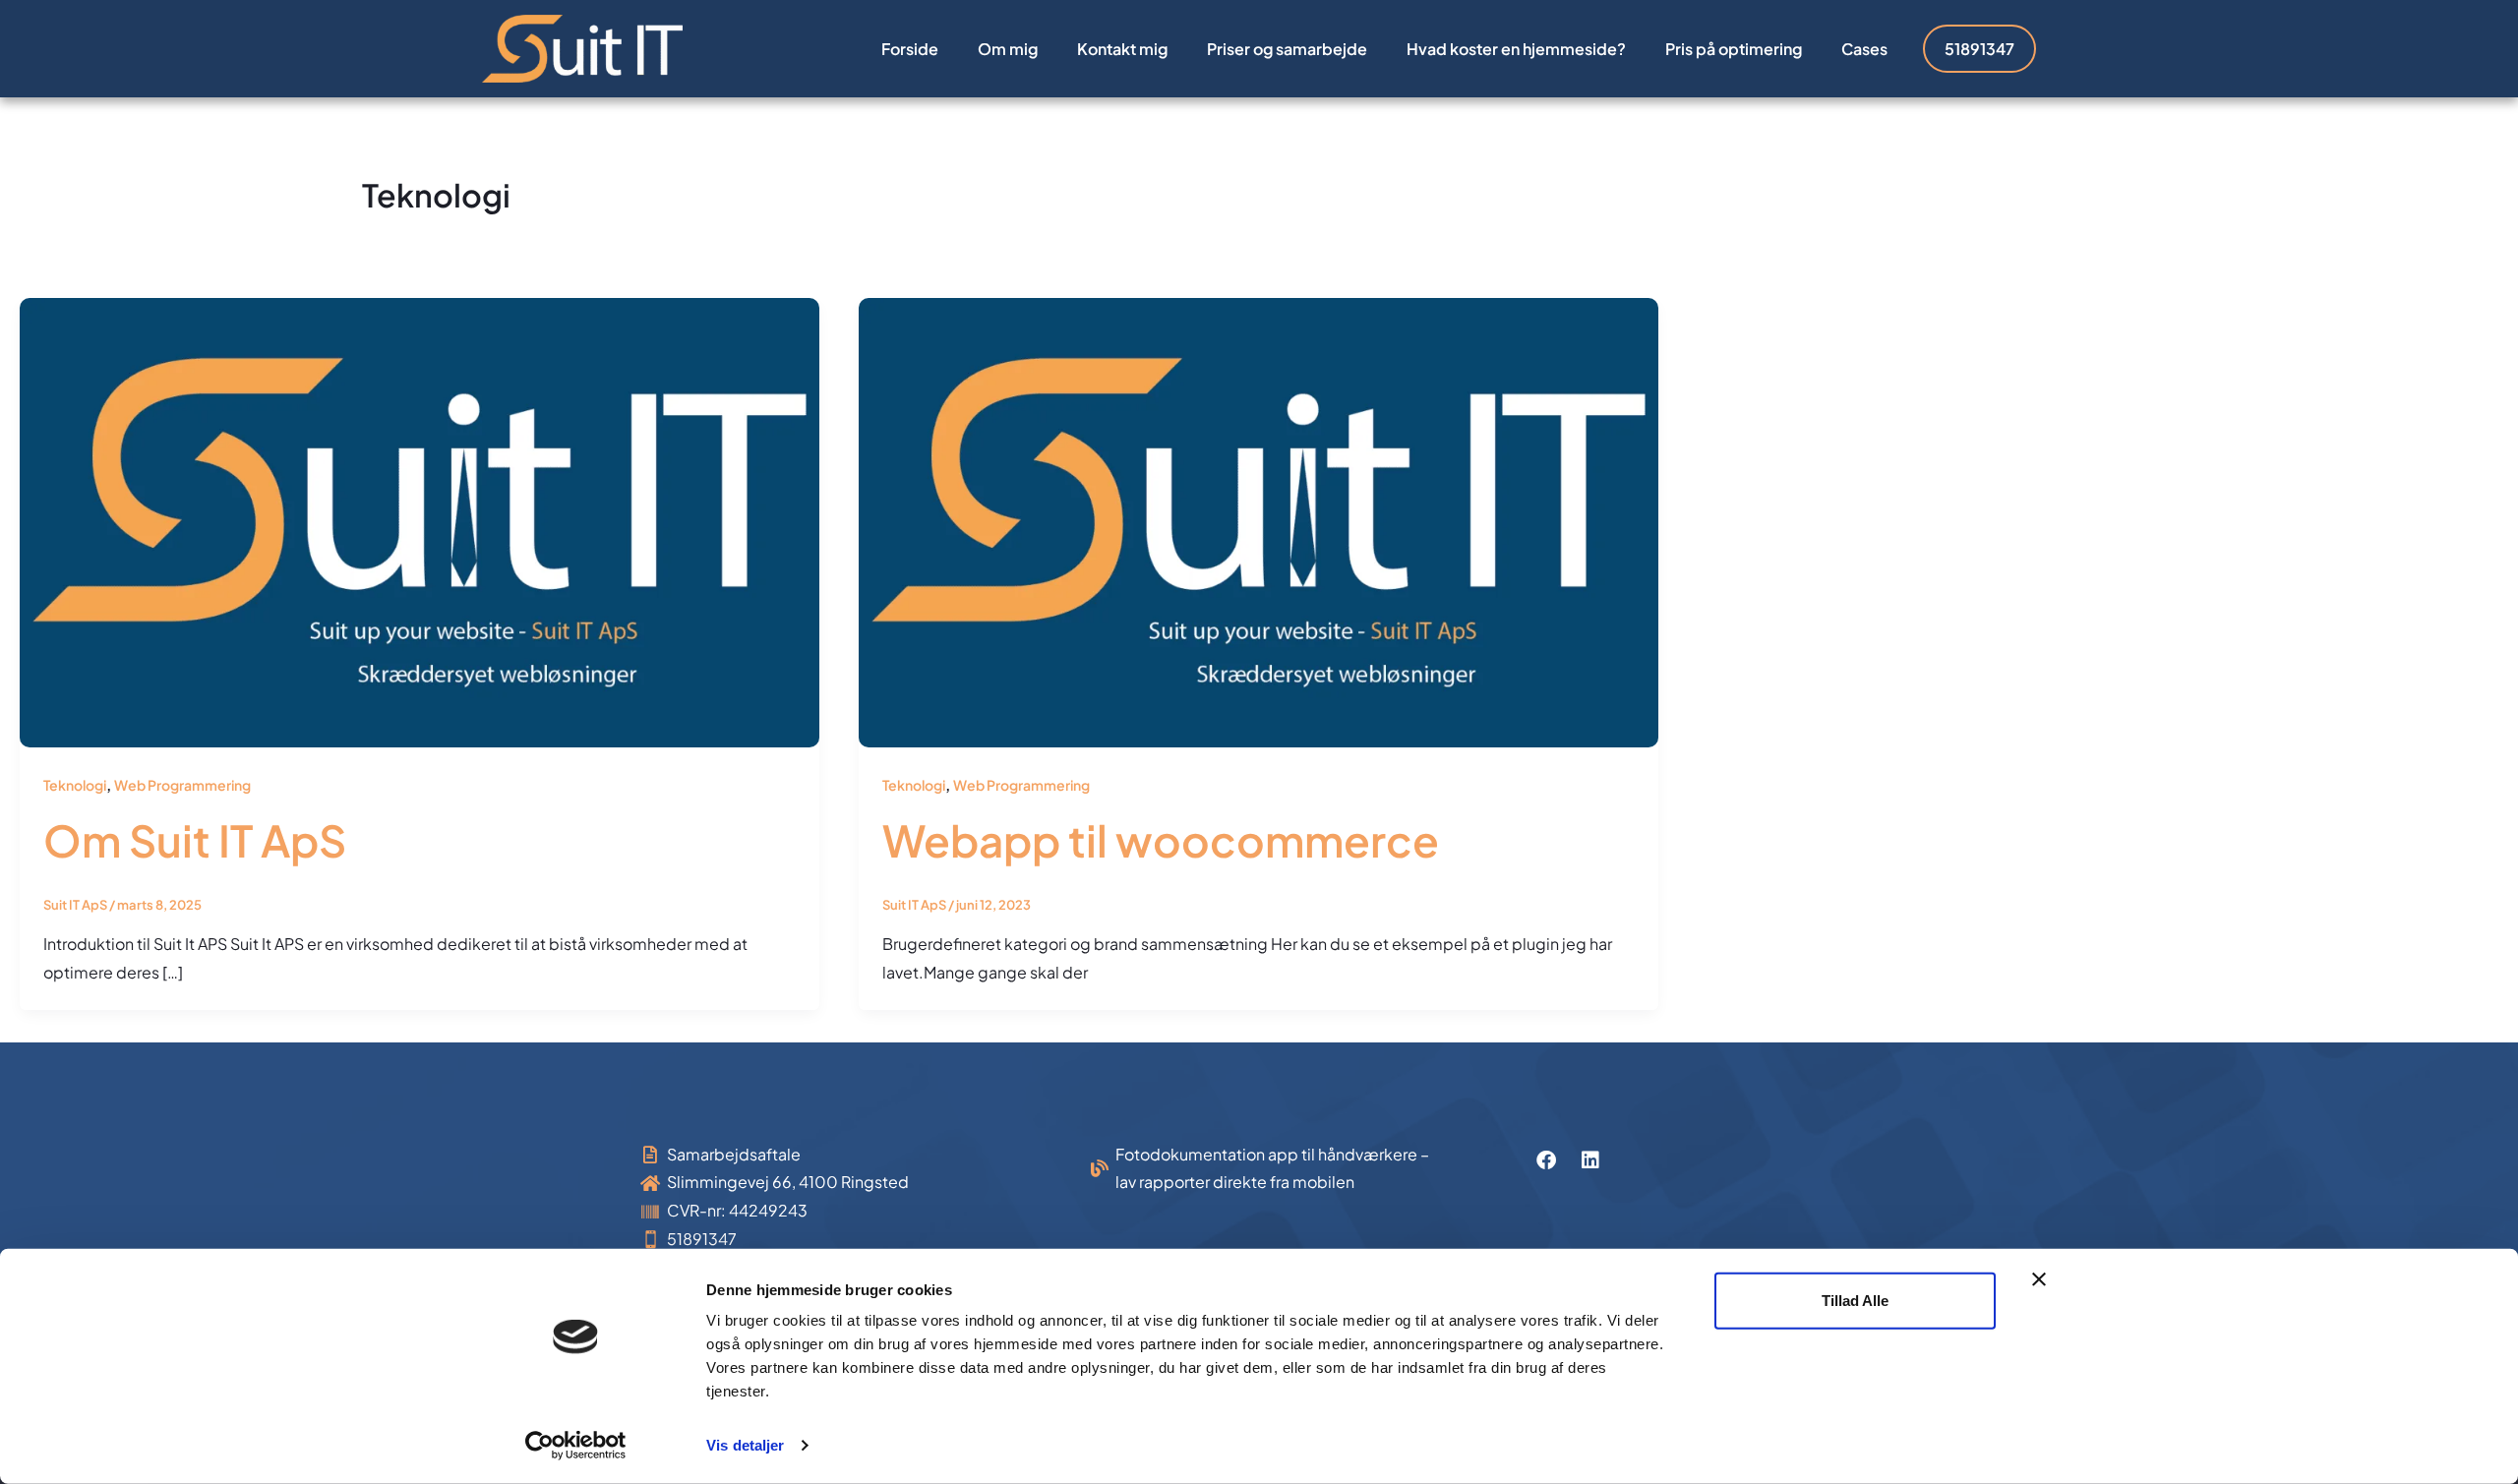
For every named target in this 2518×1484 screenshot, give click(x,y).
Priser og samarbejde (1287, 49)
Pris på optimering (1734, 49)
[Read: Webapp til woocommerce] (1259, 521)
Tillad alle (1855, 1301)
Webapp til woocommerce (1161, 840)
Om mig (1008, 49)
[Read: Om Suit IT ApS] (420, 521)
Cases (1864, 49)
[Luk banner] (2039, 1279)
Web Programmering (182, 785)
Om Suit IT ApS (195, 840)
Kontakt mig (1122, 49)
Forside (910, 49)
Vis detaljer (745, 1445)
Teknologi (75, 785)
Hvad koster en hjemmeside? (1516, 49)
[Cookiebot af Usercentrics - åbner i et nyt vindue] (576, 1446)
